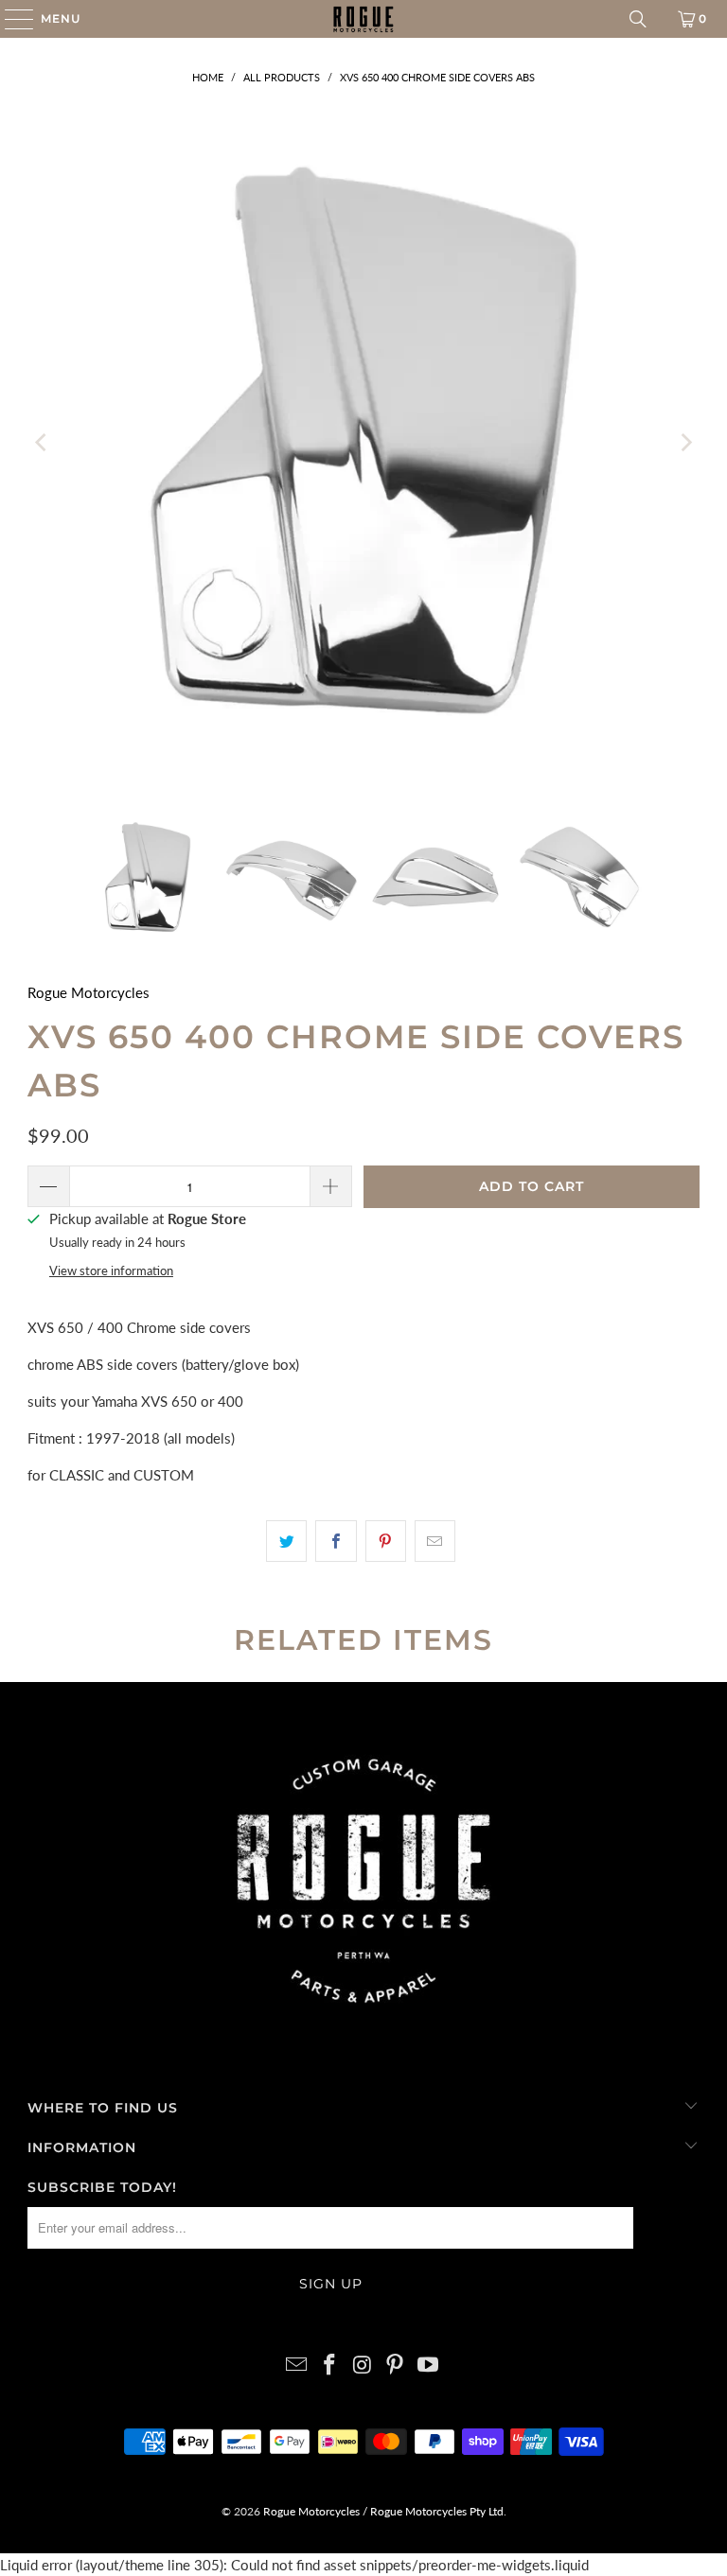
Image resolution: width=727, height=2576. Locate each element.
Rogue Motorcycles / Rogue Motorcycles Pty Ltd (382, 2511)
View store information (111, 1270)
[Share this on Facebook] (336, 1541)
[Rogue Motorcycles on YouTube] (429, 2366)
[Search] (638, 19)
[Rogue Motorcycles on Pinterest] (396, 2366)
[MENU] (10, 19)
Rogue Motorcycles (89, 992)
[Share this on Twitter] (286, 1541)
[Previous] (42, 443)
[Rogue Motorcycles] (363, 19)
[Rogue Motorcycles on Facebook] (329, 2366)
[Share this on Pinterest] (386, 1541)
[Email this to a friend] (435, 1541)
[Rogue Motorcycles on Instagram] (363, 2366)
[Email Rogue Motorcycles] (297, 2366)
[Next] (685, 443)
